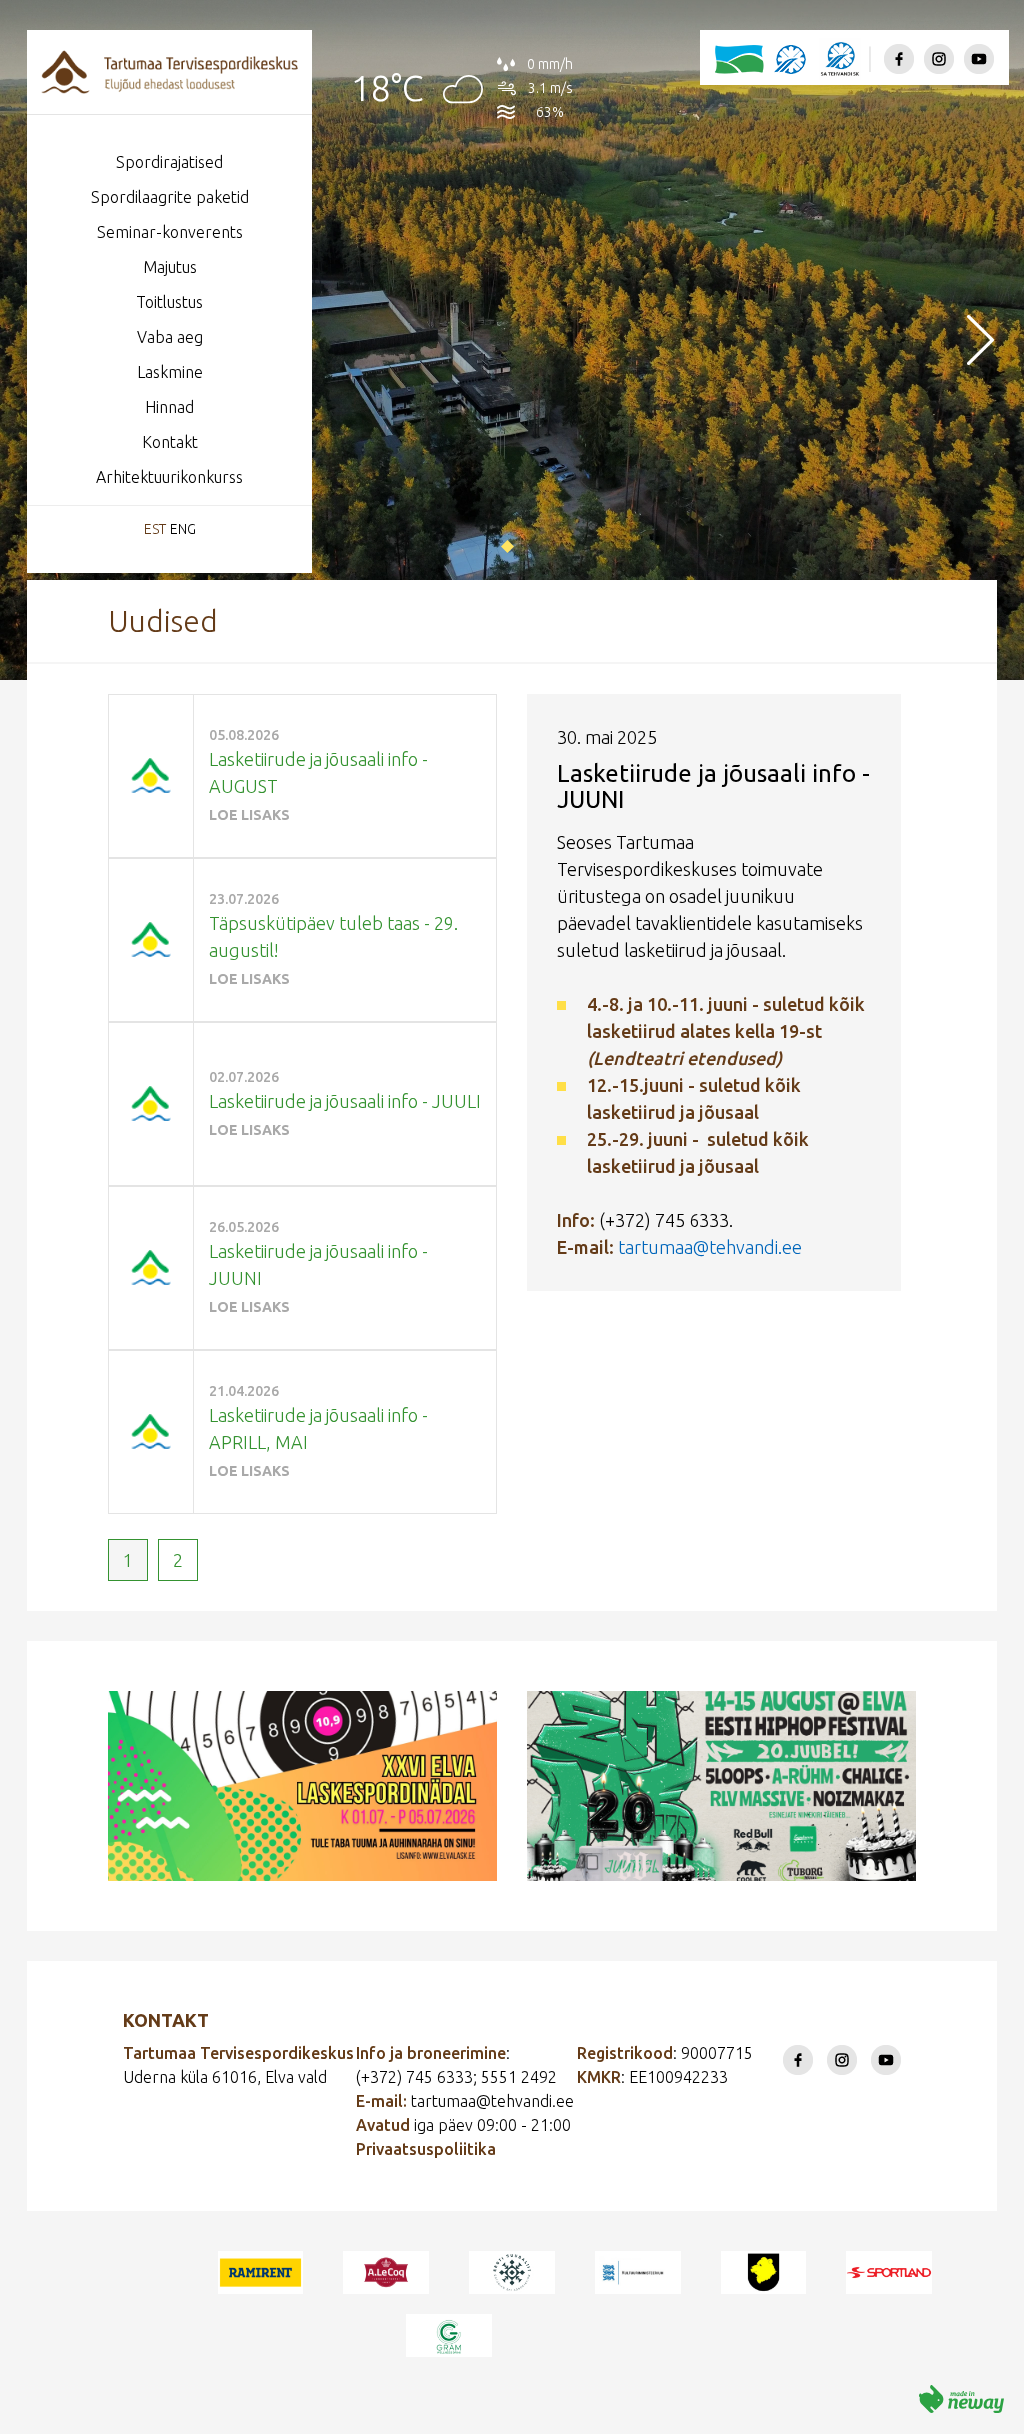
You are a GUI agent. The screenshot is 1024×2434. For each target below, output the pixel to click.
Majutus (170, 267)
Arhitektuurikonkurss (169, 477)
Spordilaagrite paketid (170, 197)
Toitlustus (169, 302)
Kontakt (170, 442)
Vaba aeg (170, 337)
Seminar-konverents (170, 232)
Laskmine (170, 372)
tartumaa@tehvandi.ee (710, 1247)
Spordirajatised (169, 162)
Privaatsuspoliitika (426, 2149)
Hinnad (169, 407)
